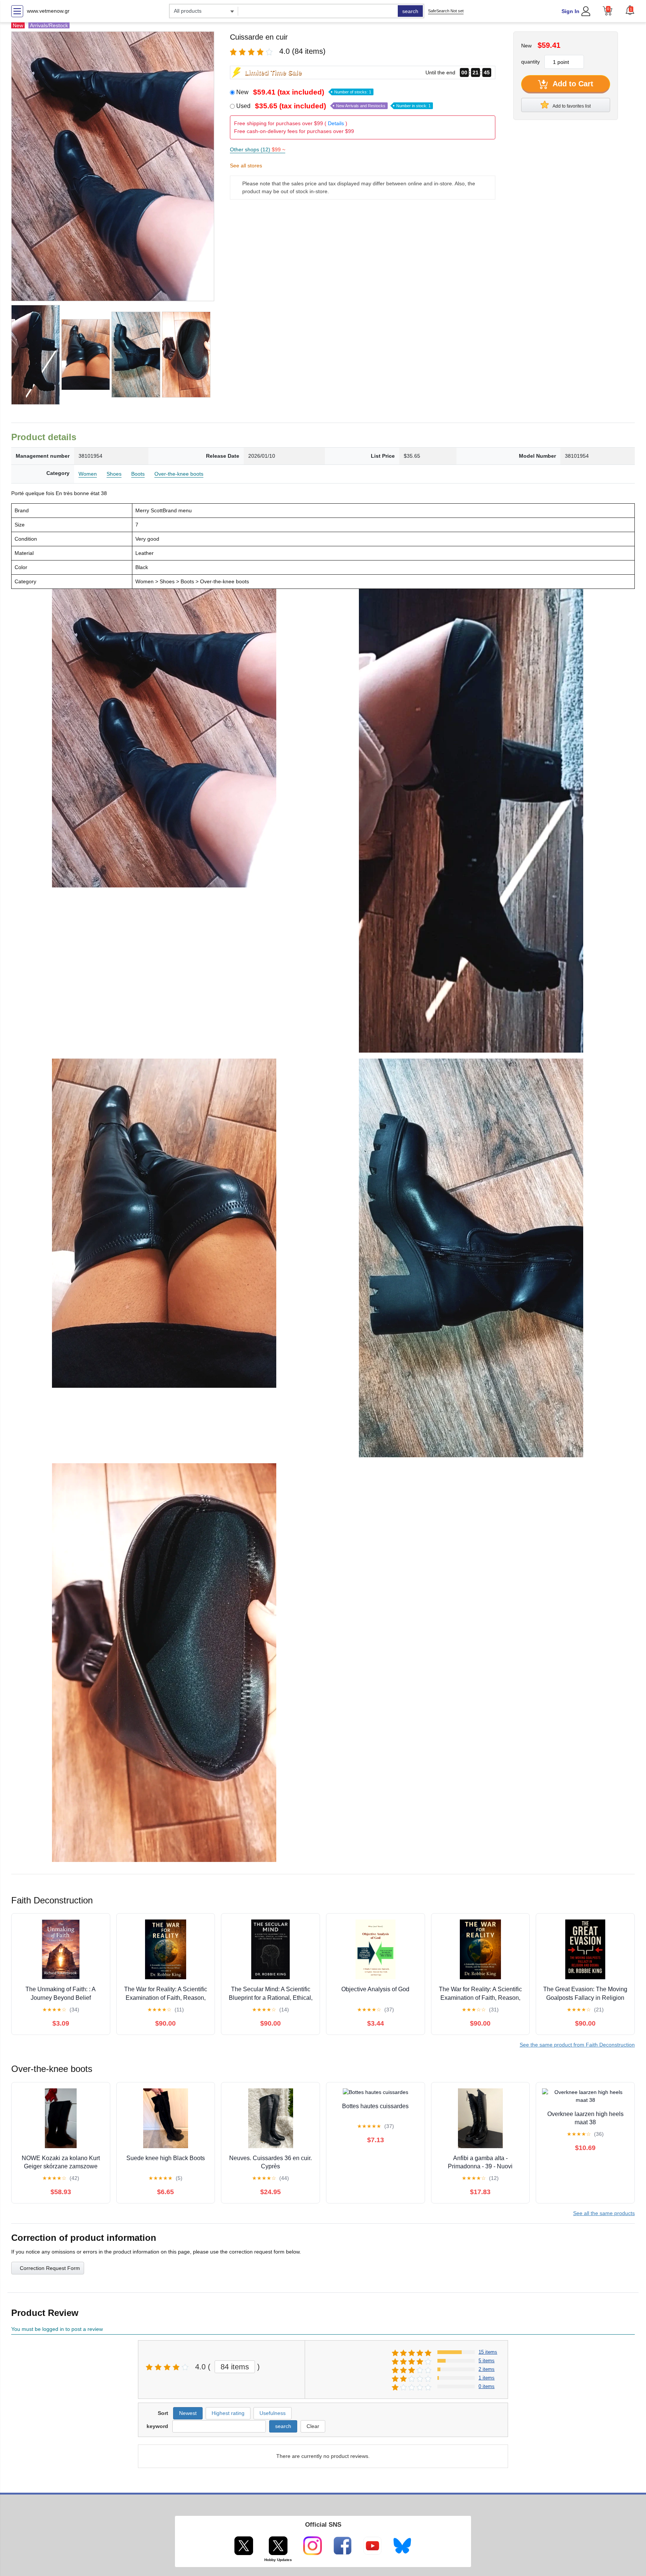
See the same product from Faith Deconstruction (577, 2045)
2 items (487, 2369)
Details (336, 123)
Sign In (570, 11)
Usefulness (273, 2413)
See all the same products (604, 2213)
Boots (138, 474)
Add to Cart (572, 84)
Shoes (114, 474)
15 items (488, 2352)
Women (88, 474)
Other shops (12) (258, 149)
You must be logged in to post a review (57, 2329)
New (304, 92)
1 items (487, 2378)
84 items (235, 2367)
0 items (487, 2386)
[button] (630, 10)
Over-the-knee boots (179, 474)
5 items (487, 2361)
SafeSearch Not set (446, 11)
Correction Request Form (50, 2268)
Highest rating (228, 2413)
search (410, 11)
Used (333, 106)
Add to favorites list (571, 106)
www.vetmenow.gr (48, 11)
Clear (313, 2426)
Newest (188, 2413)
